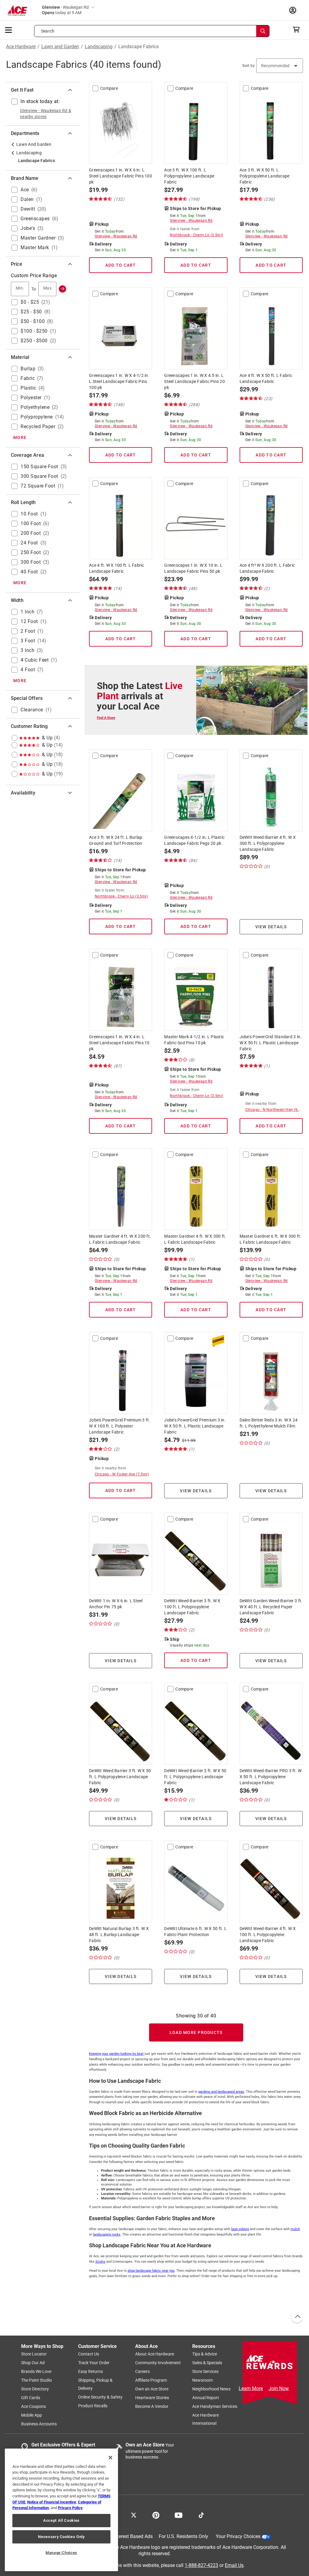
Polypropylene (37, 417)
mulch (295, 2229)
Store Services (205, 2371)
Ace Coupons (33, 2406)
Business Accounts (39, 2424)
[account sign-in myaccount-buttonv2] (294, 10)
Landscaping (99, 47)
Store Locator (34, 2354)
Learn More (251, 2388)
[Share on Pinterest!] (156, 2515)
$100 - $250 (34, 331)
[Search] (263, 31)
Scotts (100, 2262)
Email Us (234, 2565)
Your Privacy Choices (238, 2536)
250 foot (31, 552)
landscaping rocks (107, 2234)
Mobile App (32, 2415)
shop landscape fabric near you (151, 2271)
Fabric (28, 378)
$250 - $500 (34, 341)
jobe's (28, 228)
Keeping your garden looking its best (116, 2054)
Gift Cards (31, 2398)
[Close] (110, 2458)
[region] (61, 2510)
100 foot (31, 523)
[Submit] (62, 289)
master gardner (38, 238)
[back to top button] (297, 2317)
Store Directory (35, 2389)
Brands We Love (36, 2371)
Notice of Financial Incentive (52, 2502)
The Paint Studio (37, 2380)
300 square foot (39, 476)
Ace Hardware (21, 47)
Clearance (32, 710)
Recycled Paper (38, 426)
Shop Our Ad (33, 2363)
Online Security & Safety (100, 2397)
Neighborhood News (211, 2389)
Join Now (279, 2388)
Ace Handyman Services (215, 2406)
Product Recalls (93, 2406)
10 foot (29, 514)
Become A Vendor (152, 2406)
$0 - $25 (30, 302)
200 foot (31, 533)
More (20, 437)
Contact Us (89, 2354)
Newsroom (202, 2380)
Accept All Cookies (61, 2520)
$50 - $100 (33, 321)
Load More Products (196, 2032)
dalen (27, 199)
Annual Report (206, 2398)
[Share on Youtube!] (178, 2515)
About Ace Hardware (155, 2354)
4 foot (28, 670)
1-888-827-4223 (201, 2565)
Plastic (28, 388)
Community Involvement (158, 2363)
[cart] (298, 30)
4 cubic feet (35, 660)
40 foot (29, 572)
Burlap (28, 369)
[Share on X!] (134, 2515)
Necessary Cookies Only (61, 2537)
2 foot (28, 631)
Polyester (31, 398)
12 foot (29, 621)
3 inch (27, 650)
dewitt (28, 209)
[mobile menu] (9, 30)
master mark (35, 248)
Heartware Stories (152, 2398)
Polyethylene (35, 407)
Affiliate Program (151, 2380)
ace (25, 190)
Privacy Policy (70, 2508)
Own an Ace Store (152, 2389)
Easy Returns (91, 2371)
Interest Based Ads (133, 2536)
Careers (142, 2371)
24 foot (29, 543)
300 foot (31, 562)
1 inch (27, 612)
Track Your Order (94, 2363)
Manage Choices (61, 2553)
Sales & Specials (207, 2363)
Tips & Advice (205, 2354)
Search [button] (48, 31)
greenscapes (35, 219)
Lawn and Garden (60, 47)
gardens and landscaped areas (221, 2092)
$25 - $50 (31, 312)
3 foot (28, 641)
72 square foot (38, 486)
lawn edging (240, 2229)
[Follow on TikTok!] (201, 2515)
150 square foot (39, 467)
